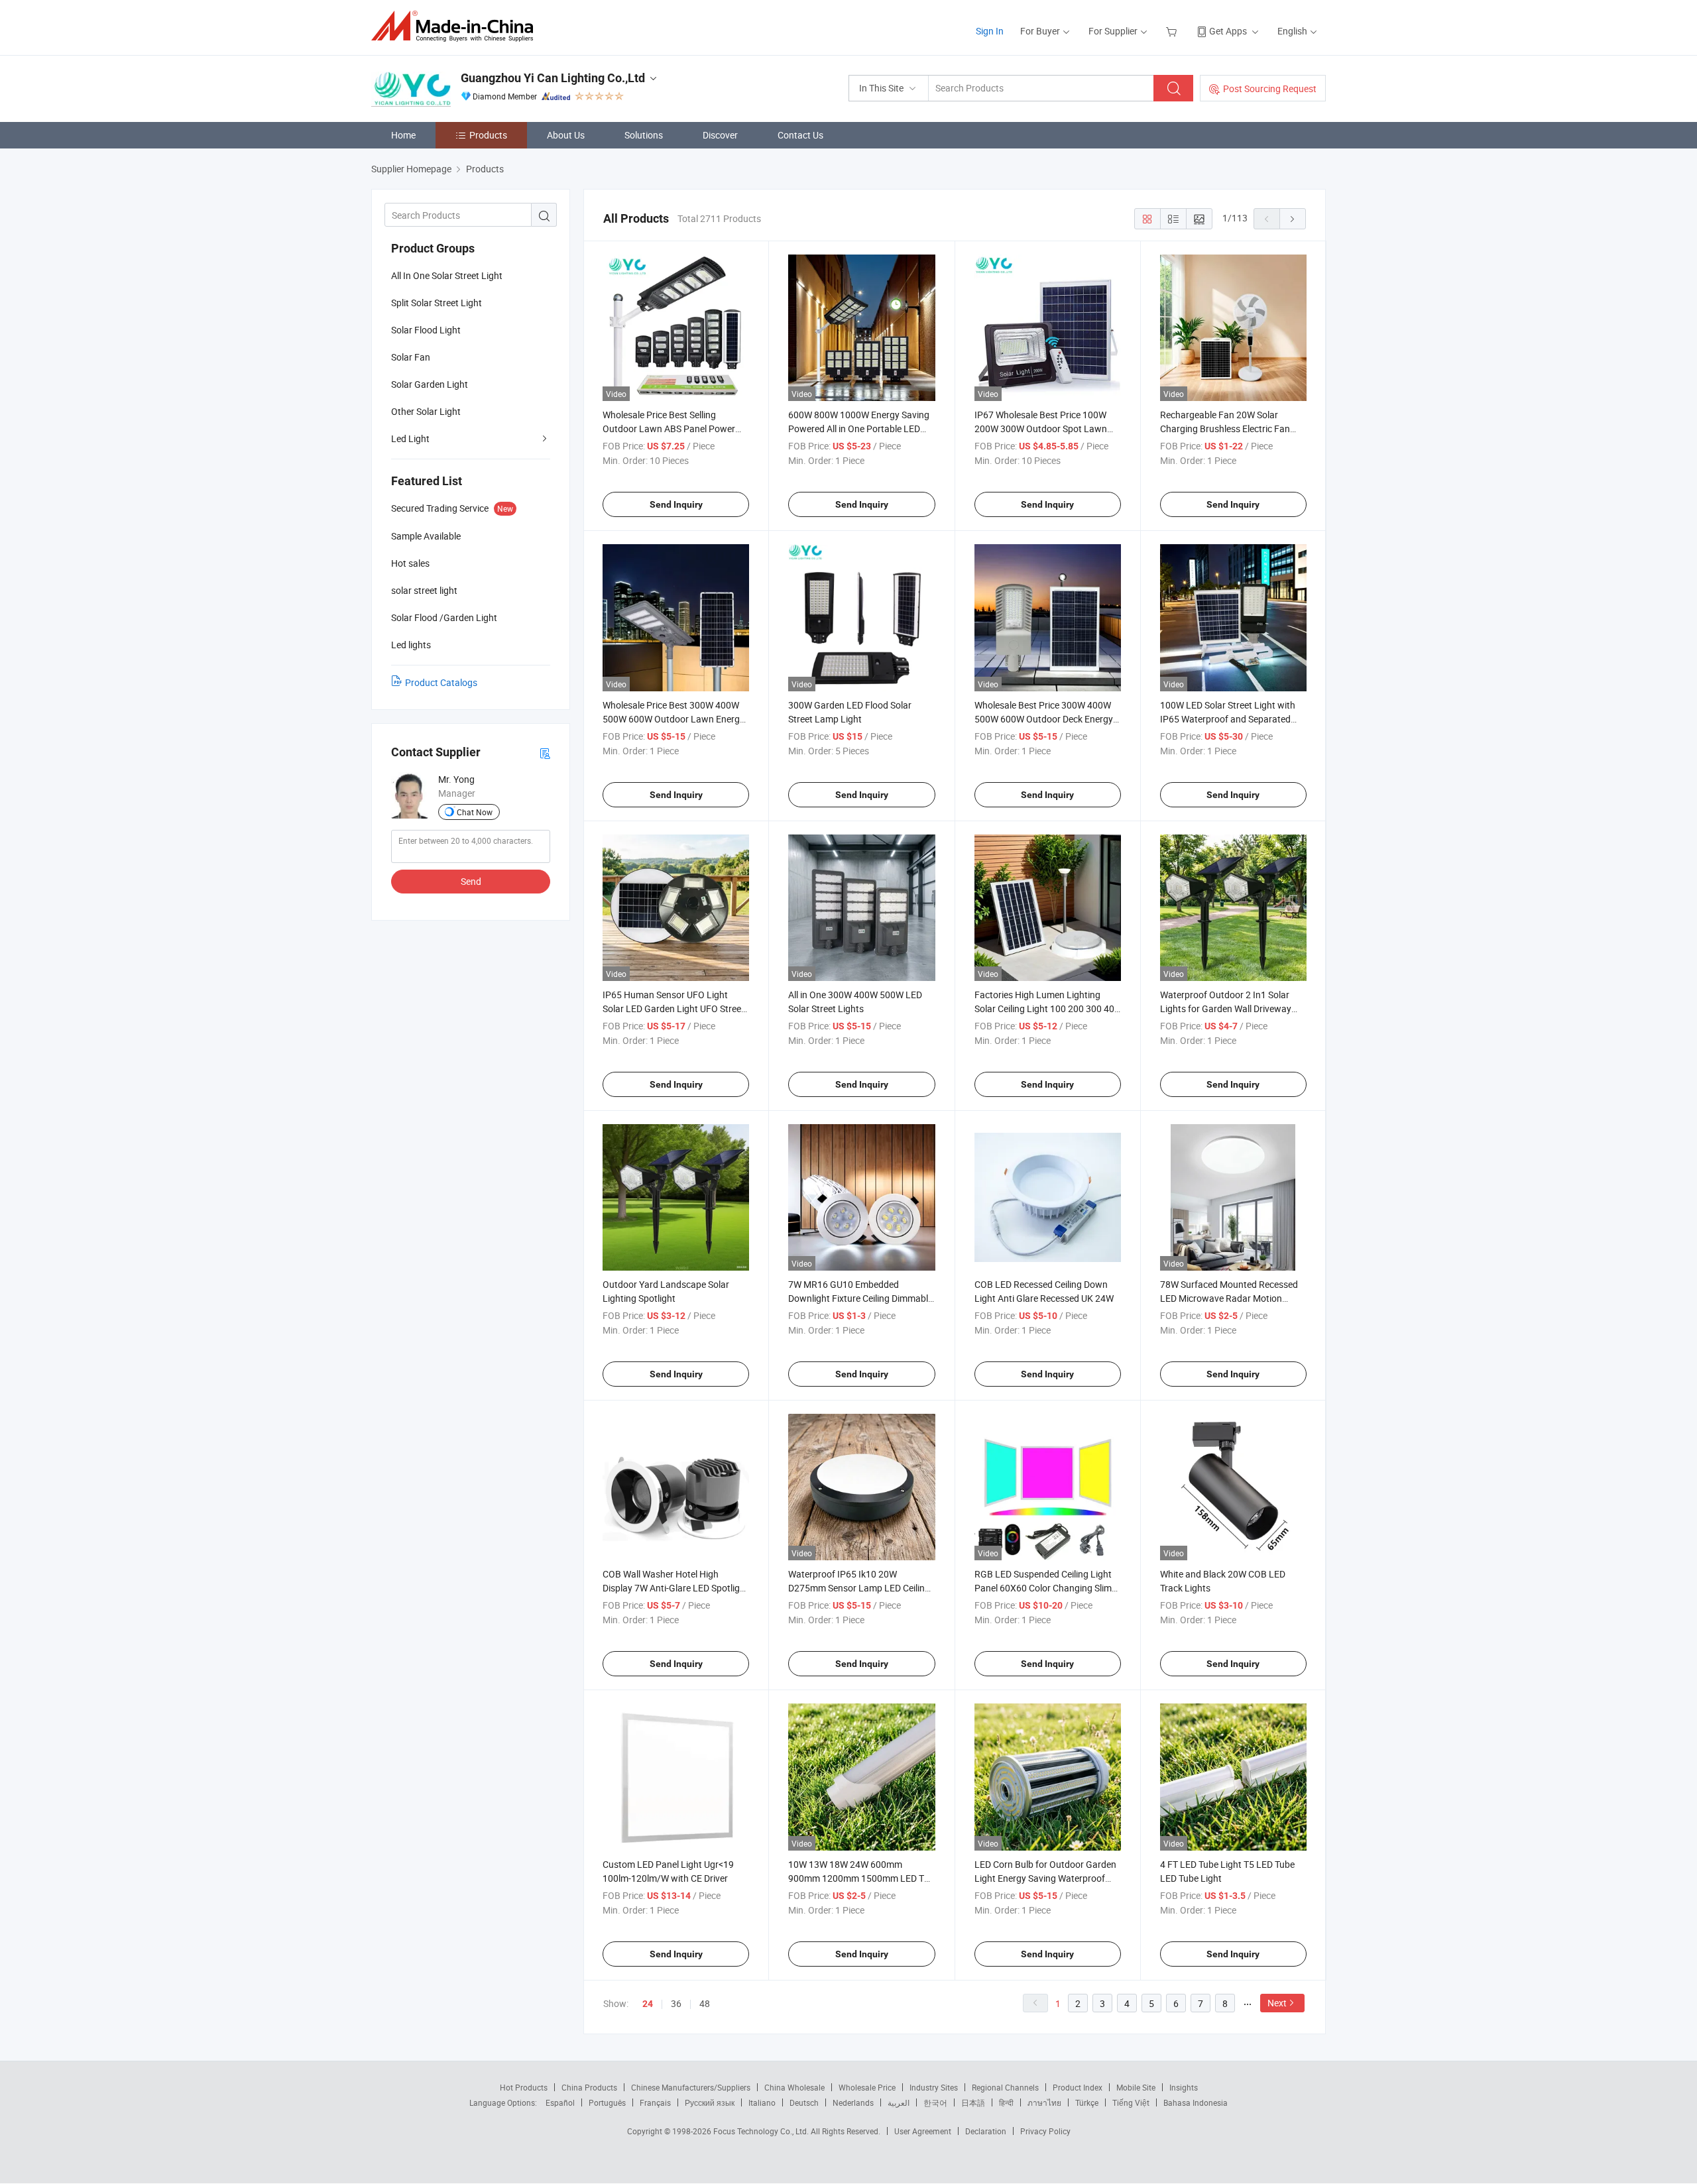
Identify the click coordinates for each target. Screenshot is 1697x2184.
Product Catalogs (441, 682)
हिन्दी (1006, 2102)
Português (607, 2102)
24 (648, 2004)
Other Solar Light (426, 411)
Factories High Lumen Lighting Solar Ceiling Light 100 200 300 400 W (1047, 1008)
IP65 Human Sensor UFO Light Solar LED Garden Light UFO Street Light (673, 1008)
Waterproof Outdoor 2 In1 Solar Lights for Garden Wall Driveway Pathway (1226, 1008)
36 (676, 2003)
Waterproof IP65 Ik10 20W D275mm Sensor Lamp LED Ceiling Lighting (859, 1588)
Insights (1184, 2087)
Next (1277, 2003)
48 (705, 2003)
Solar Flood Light (426, 330)
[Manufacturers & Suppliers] (456, 26)
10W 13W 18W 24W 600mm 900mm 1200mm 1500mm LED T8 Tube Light (859, 1878)
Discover (720, 135)
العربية (899, 2102)
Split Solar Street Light (437, 303)
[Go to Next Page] (1293, 219)
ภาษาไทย (1044, 2102)
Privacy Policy (1045, 2131)
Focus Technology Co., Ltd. (762, 2131)
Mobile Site (1136, 2087)
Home (403, 135)
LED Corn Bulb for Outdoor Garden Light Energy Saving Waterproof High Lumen (1045, 1878)
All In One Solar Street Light (447, 275)
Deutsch (804, 2102)
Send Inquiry (676, 504)
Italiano (762, 2102)
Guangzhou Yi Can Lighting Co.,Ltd (553, 78)
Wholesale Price (867, 2087)
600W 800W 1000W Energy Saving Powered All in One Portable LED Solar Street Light (859, 429)
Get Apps (1228, 31)
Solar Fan (411, 357)
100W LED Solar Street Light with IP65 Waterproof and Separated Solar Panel (1228, 719)
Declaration (986, 2131)
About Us (566, 135)
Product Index (1078, 2087)
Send (471, 881)
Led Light (410, 438)
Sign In (990, 31)
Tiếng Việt (1131, 2102)
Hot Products (524, 2087)
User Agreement (923, 2131)
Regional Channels (1005, 2087)
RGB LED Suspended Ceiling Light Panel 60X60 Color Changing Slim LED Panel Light (1043, 1588)
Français (655, 2102)
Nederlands (853, 2102)
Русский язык (710, 2102)
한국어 (935, 2102)
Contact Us (800, 135)
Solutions (644, 135)
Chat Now (475, 812)
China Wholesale (794, 2087)
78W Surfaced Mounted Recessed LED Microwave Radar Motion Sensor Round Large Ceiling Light (1229, 1298)
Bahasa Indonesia (1196, 2102)
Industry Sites (934, 2087)
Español (560, 2102)
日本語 (973, 2102)
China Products (589, 2087)
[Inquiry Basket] (1173, 31)
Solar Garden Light (430, 384)
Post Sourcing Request (1270, 88)
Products (488, 135)
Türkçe (1087, 2102)
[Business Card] (545, 753)
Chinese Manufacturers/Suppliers (691, 2087)
